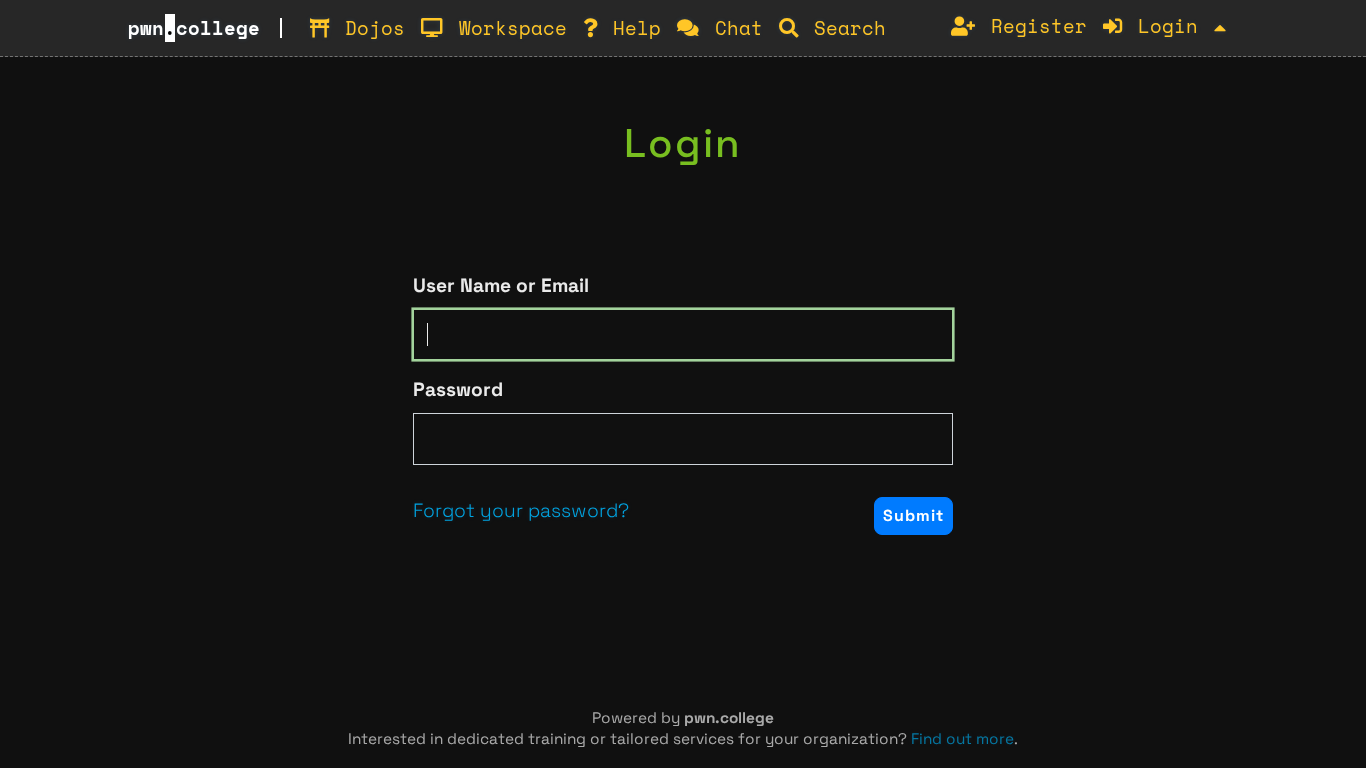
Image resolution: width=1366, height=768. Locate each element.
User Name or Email (501, 285)
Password (458, 389)
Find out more (962, 738)
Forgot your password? (521, 510)
